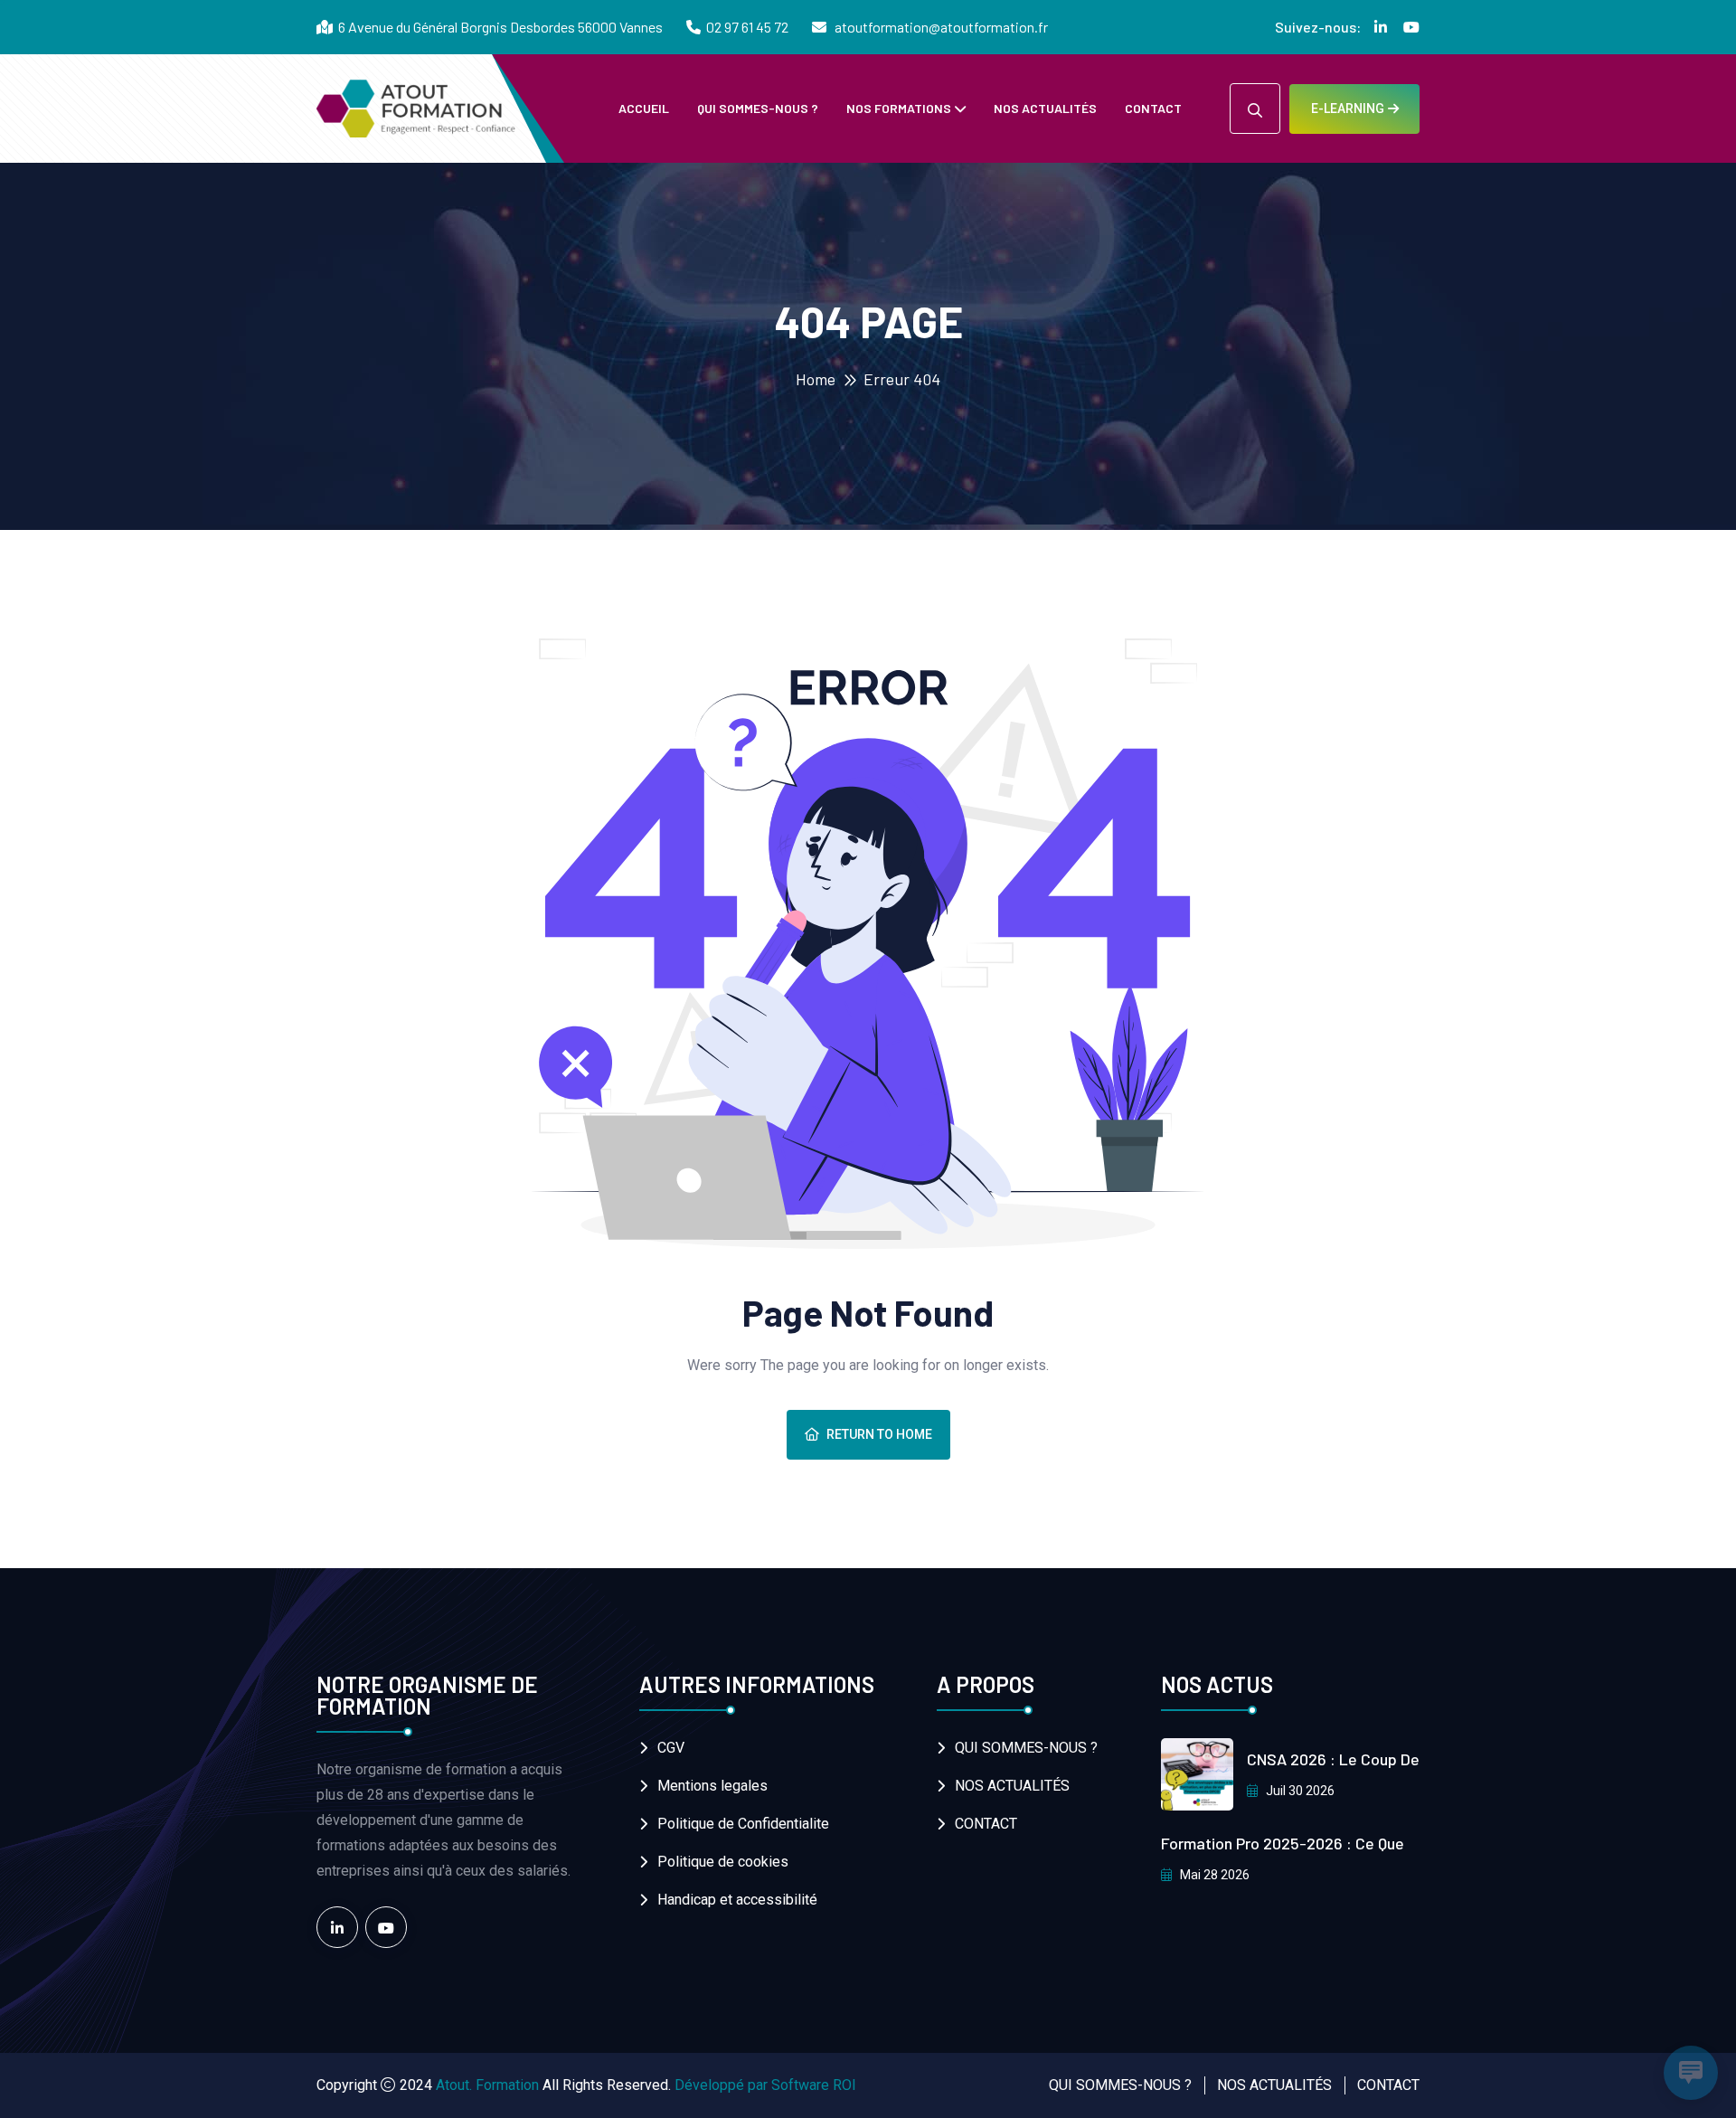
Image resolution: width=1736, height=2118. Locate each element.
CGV (671, 1748)
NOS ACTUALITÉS (1045, 108)
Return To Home (879, 1434)
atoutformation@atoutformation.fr (940, 27)
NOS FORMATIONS (899, 108)
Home (816, 379)
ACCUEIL (644, 108)
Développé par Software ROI (765, 2085)
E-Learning (1348, 109)
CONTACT (1153, 108)
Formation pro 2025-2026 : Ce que (1283, 1843)
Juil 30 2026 (1299, 1791)
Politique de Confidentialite (743, 1824)
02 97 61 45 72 (747, 27)
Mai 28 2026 (1213, 1875)
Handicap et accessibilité (737, 1900)
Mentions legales (712, 1786)
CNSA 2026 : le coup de (1333, 1759)
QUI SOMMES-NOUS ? (758, 108)
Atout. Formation (487, 2085)
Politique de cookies (723, 1862)
